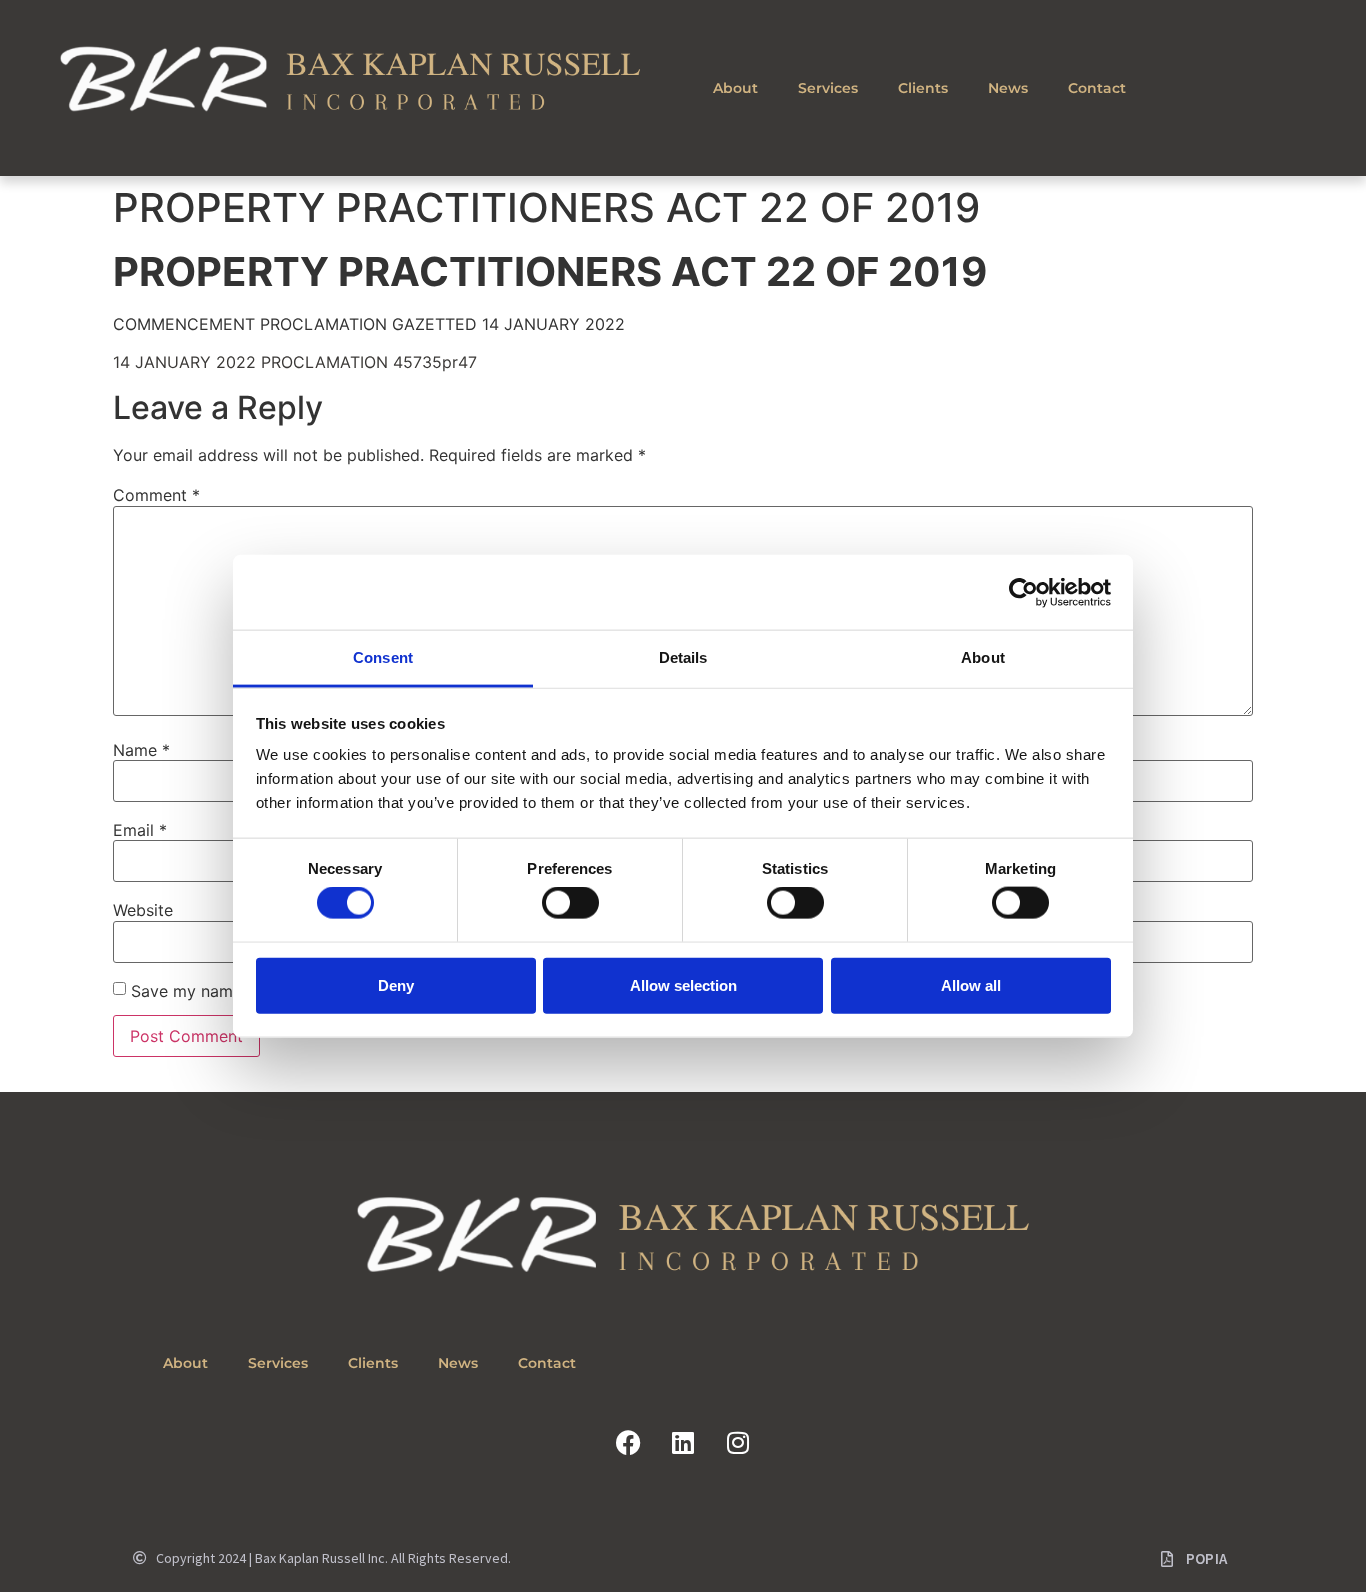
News (1008, 88)
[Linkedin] (683, 1443)
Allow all (971, 984)
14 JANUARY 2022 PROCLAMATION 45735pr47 (295, 362)
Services (828, 88)
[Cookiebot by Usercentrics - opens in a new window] (1023, 592)
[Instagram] (738, 1443)
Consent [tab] (383, 657)
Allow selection (683, 984)
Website (143, 910)
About (735, 88)
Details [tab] (683, 657)
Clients (923, 88)
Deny (396, 984)
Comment (156, 495)
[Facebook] (628, 1443)
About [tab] (983, 657)
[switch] (570, 903)
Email (140, 830)
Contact (1097, 88)
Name (141, 750)
